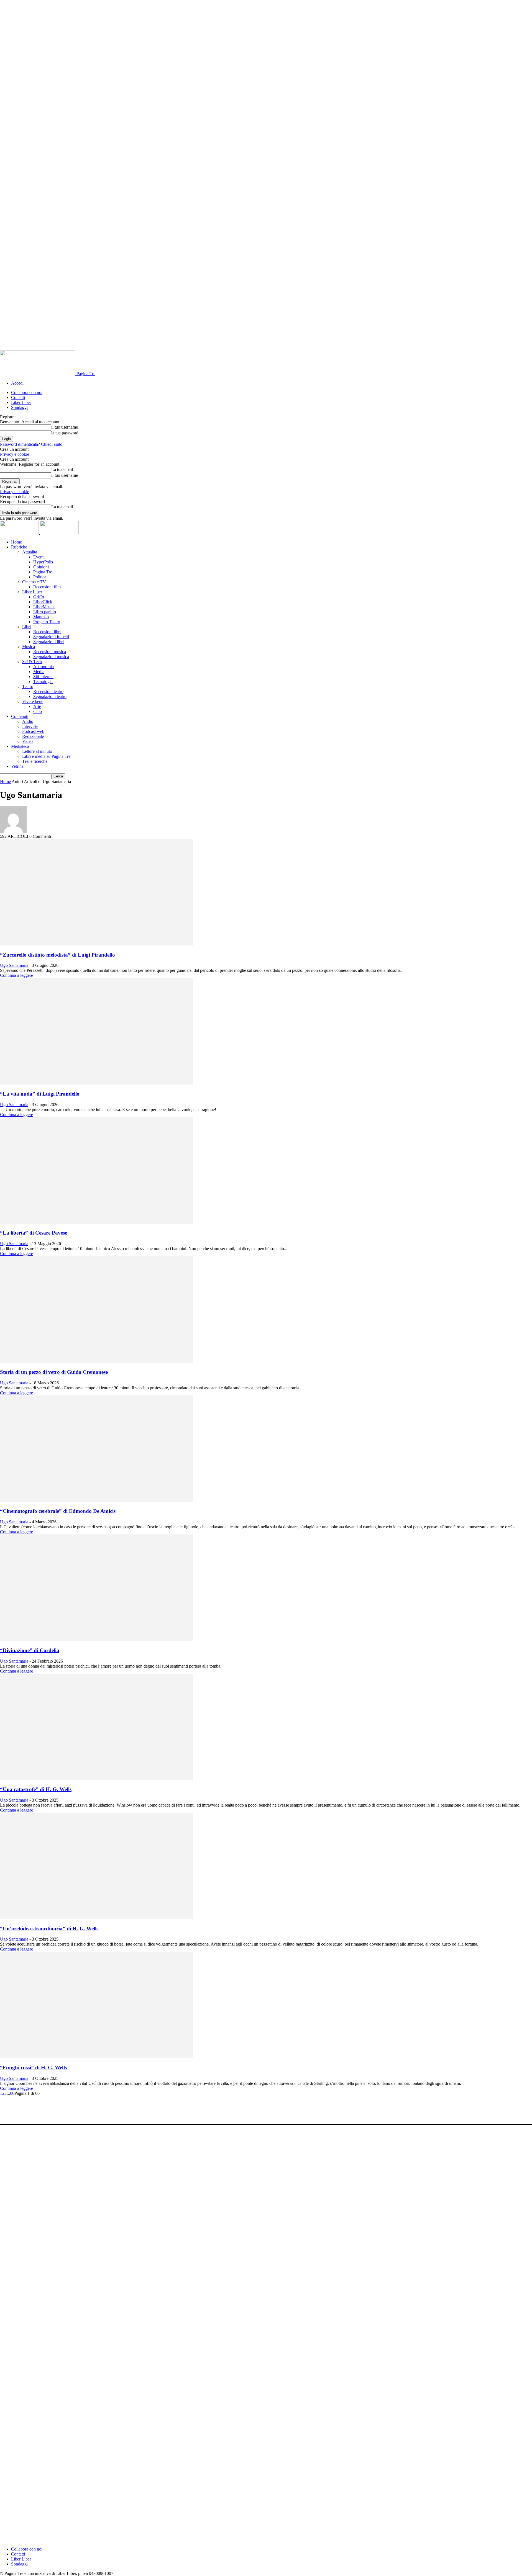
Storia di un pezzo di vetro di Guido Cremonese (54, 1372)
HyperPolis (43, 562)
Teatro (28, 686)
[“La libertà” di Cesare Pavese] (96, 1222)
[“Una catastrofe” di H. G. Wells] (96, 1779)
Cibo (38, 711)
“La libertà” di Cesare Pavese (34, 1233)
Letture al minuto (37, 751)
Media (39, 672)
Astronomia (44, 667)
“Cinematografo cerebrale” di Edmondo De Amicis (58, 1511)
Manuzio (41, 617)
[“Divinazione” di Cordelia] (96, 1639)
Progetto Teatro (47, 622)
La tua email (62, 469)
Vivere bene (33, 701)
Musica (29, 647)
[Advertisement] (101, 2108)
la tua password (65, 433)
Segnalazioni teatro (50, 696)
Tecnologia (43, 682)
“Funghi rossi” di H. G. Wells (33, 2068)
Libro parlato (45, 612)
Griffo (39, 597)
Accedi (17, 383)
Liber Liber (21, 402)
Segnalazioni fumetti (51, 637)
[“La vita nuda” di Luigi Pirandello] (96, 1083)
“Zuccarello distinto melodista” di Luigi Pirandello (57, 955)
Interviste (30, 726)
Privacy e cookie (15, 454)
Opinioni (41, 567)
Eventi (39, 557)
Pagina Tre (43, 572)
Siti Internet (43, 677)
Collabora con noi (27, 392)
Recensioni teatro (48, 691)
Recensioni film (47, 587)
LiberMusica (44, 607)
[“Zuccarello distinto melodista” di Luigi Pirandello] (96, 944)
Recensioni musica (50, 652)
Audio (28, 721)
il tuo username (65, 427)
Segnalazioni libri (48, 642)
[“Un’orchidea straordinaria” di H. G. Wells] (96, 1918)
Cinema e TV (34, 582)
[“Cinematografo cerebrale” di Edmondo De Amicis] (96, 1500)
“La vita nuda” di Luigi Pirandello (40, 1094)
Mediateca (20, 746)
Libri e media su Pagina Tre (46, 756)
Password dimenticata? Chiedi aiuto (31, 444)
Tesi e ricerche (35, 761)
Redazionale (33, 736)
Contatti (18, 397)
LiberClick (43, 602)
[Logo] (20, 533)
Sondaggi (19, 407)
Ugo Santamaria (14, 965)
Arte (37, 706)
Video (27, 741)
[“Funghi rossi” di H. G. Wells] (96, 2057)
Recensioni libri (47, 632)
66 (12, 2093)
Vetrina (17, 766)
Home (16, 542)
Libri (26, 627)
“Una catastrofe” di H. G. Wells (36, 1789)
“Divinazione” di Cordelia (30, 1650)
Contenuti (20, 716)
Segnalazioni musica (51, 657)
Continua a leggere (16, 975)
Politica (40, 577)
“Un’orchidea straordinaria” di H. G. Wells (49, 1929)
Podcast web (33, 731)
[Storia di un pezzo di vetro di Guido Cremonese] (96, 1361)
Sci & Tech (32, 662)
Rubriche (19, 547)
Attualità (30, 552)
